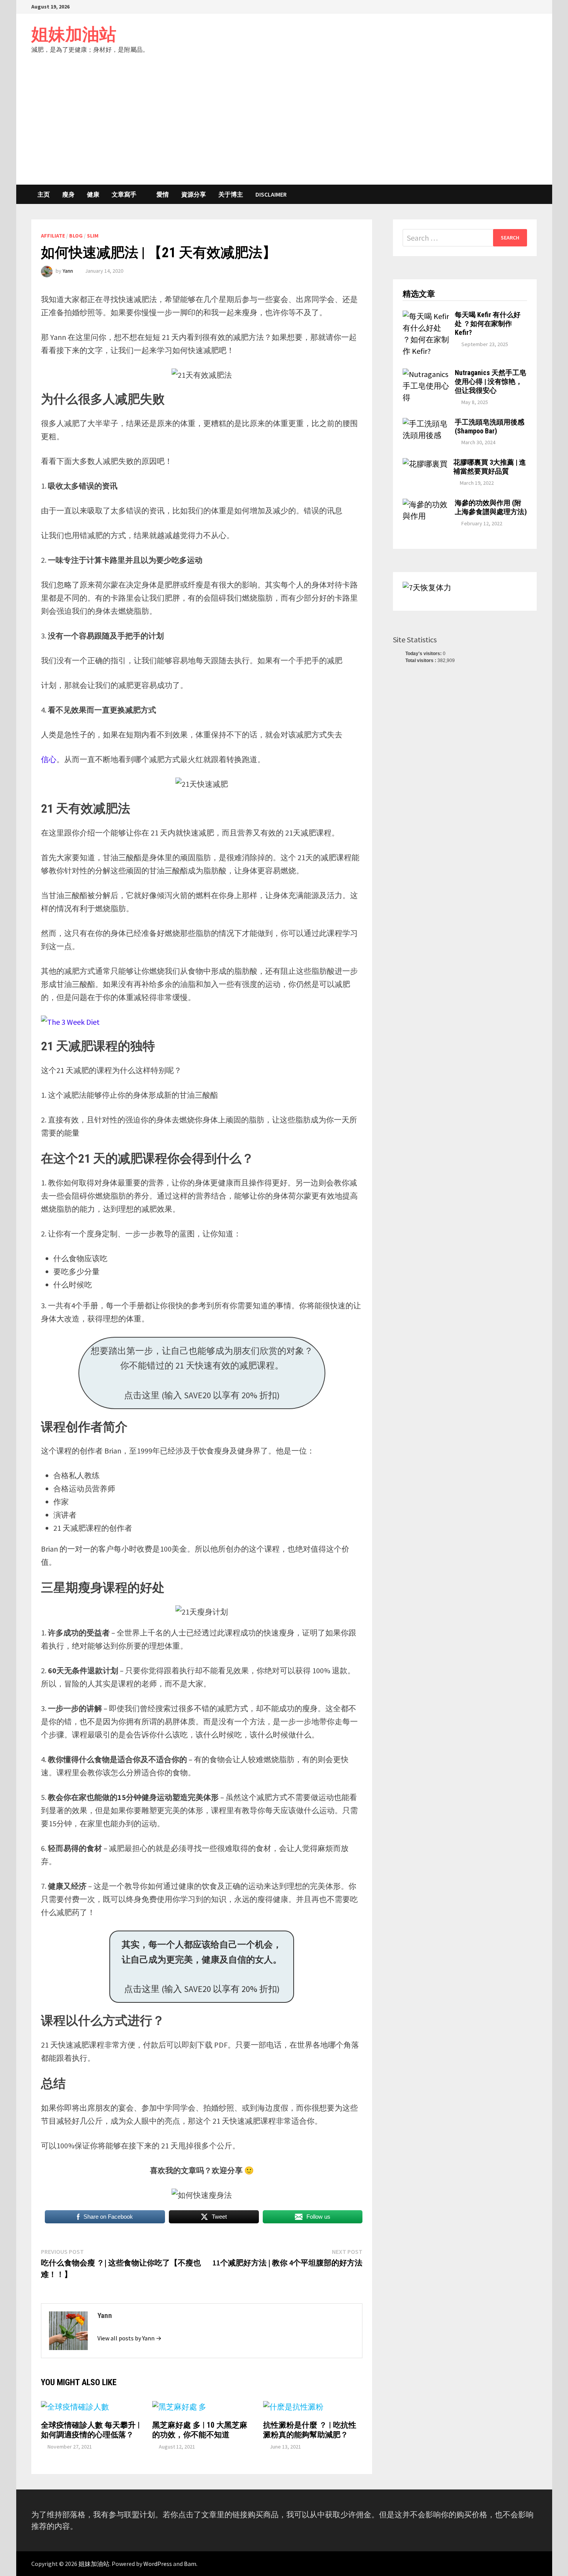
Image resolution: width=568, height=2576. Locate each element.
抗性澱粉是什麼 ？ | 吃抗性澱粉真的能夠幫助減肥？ (310, 2430)
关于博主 (231, 194)
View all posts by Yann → (129, 2338)
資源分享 (194, 194)
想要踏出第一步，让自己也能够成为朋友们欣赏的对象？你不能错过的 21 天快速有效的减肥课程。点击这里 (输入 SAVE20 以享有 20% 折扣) (202, 1373)
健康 (93, 194)
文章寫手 (124, 194)
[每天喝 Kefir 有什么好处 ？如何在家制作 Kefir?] (426, 316)
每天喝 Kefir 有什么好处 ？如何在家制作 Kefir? (488, 323)
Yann (68, 271)
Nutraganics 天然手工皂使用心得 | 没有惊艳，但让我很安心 (491, 381)
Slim (93, 236)
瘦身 (68, 194)
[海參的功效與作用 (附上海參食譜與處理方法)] (426, 504)
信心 (49, 759)
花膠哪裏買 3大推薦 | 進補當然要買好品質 (490, 467)
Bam (190, 2564)
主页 (44, 194)
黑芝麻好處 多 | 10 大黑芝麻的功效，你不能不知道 (200, 2430)
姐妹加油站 (74, 34)
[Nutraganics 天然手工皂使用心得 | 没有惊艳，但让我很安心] (426, 374)
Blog (76, 236)
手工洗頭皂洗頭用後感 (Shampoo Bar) (490, 426)
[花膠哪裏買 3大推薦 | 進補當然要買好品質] (425, 464)
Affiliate (53, 236)
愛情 (163, 194)
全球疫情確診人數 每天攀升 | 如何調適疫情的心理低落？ (90, 2430)
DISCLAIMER (271, 194)
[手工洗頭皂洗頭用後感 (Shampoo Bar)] (426, 424)
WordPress (158, 2564)
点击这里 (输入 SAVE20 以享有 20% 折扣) (202, 1967)
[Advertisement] (284, 127)
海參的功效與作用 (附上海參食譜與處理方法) (491, 507)
